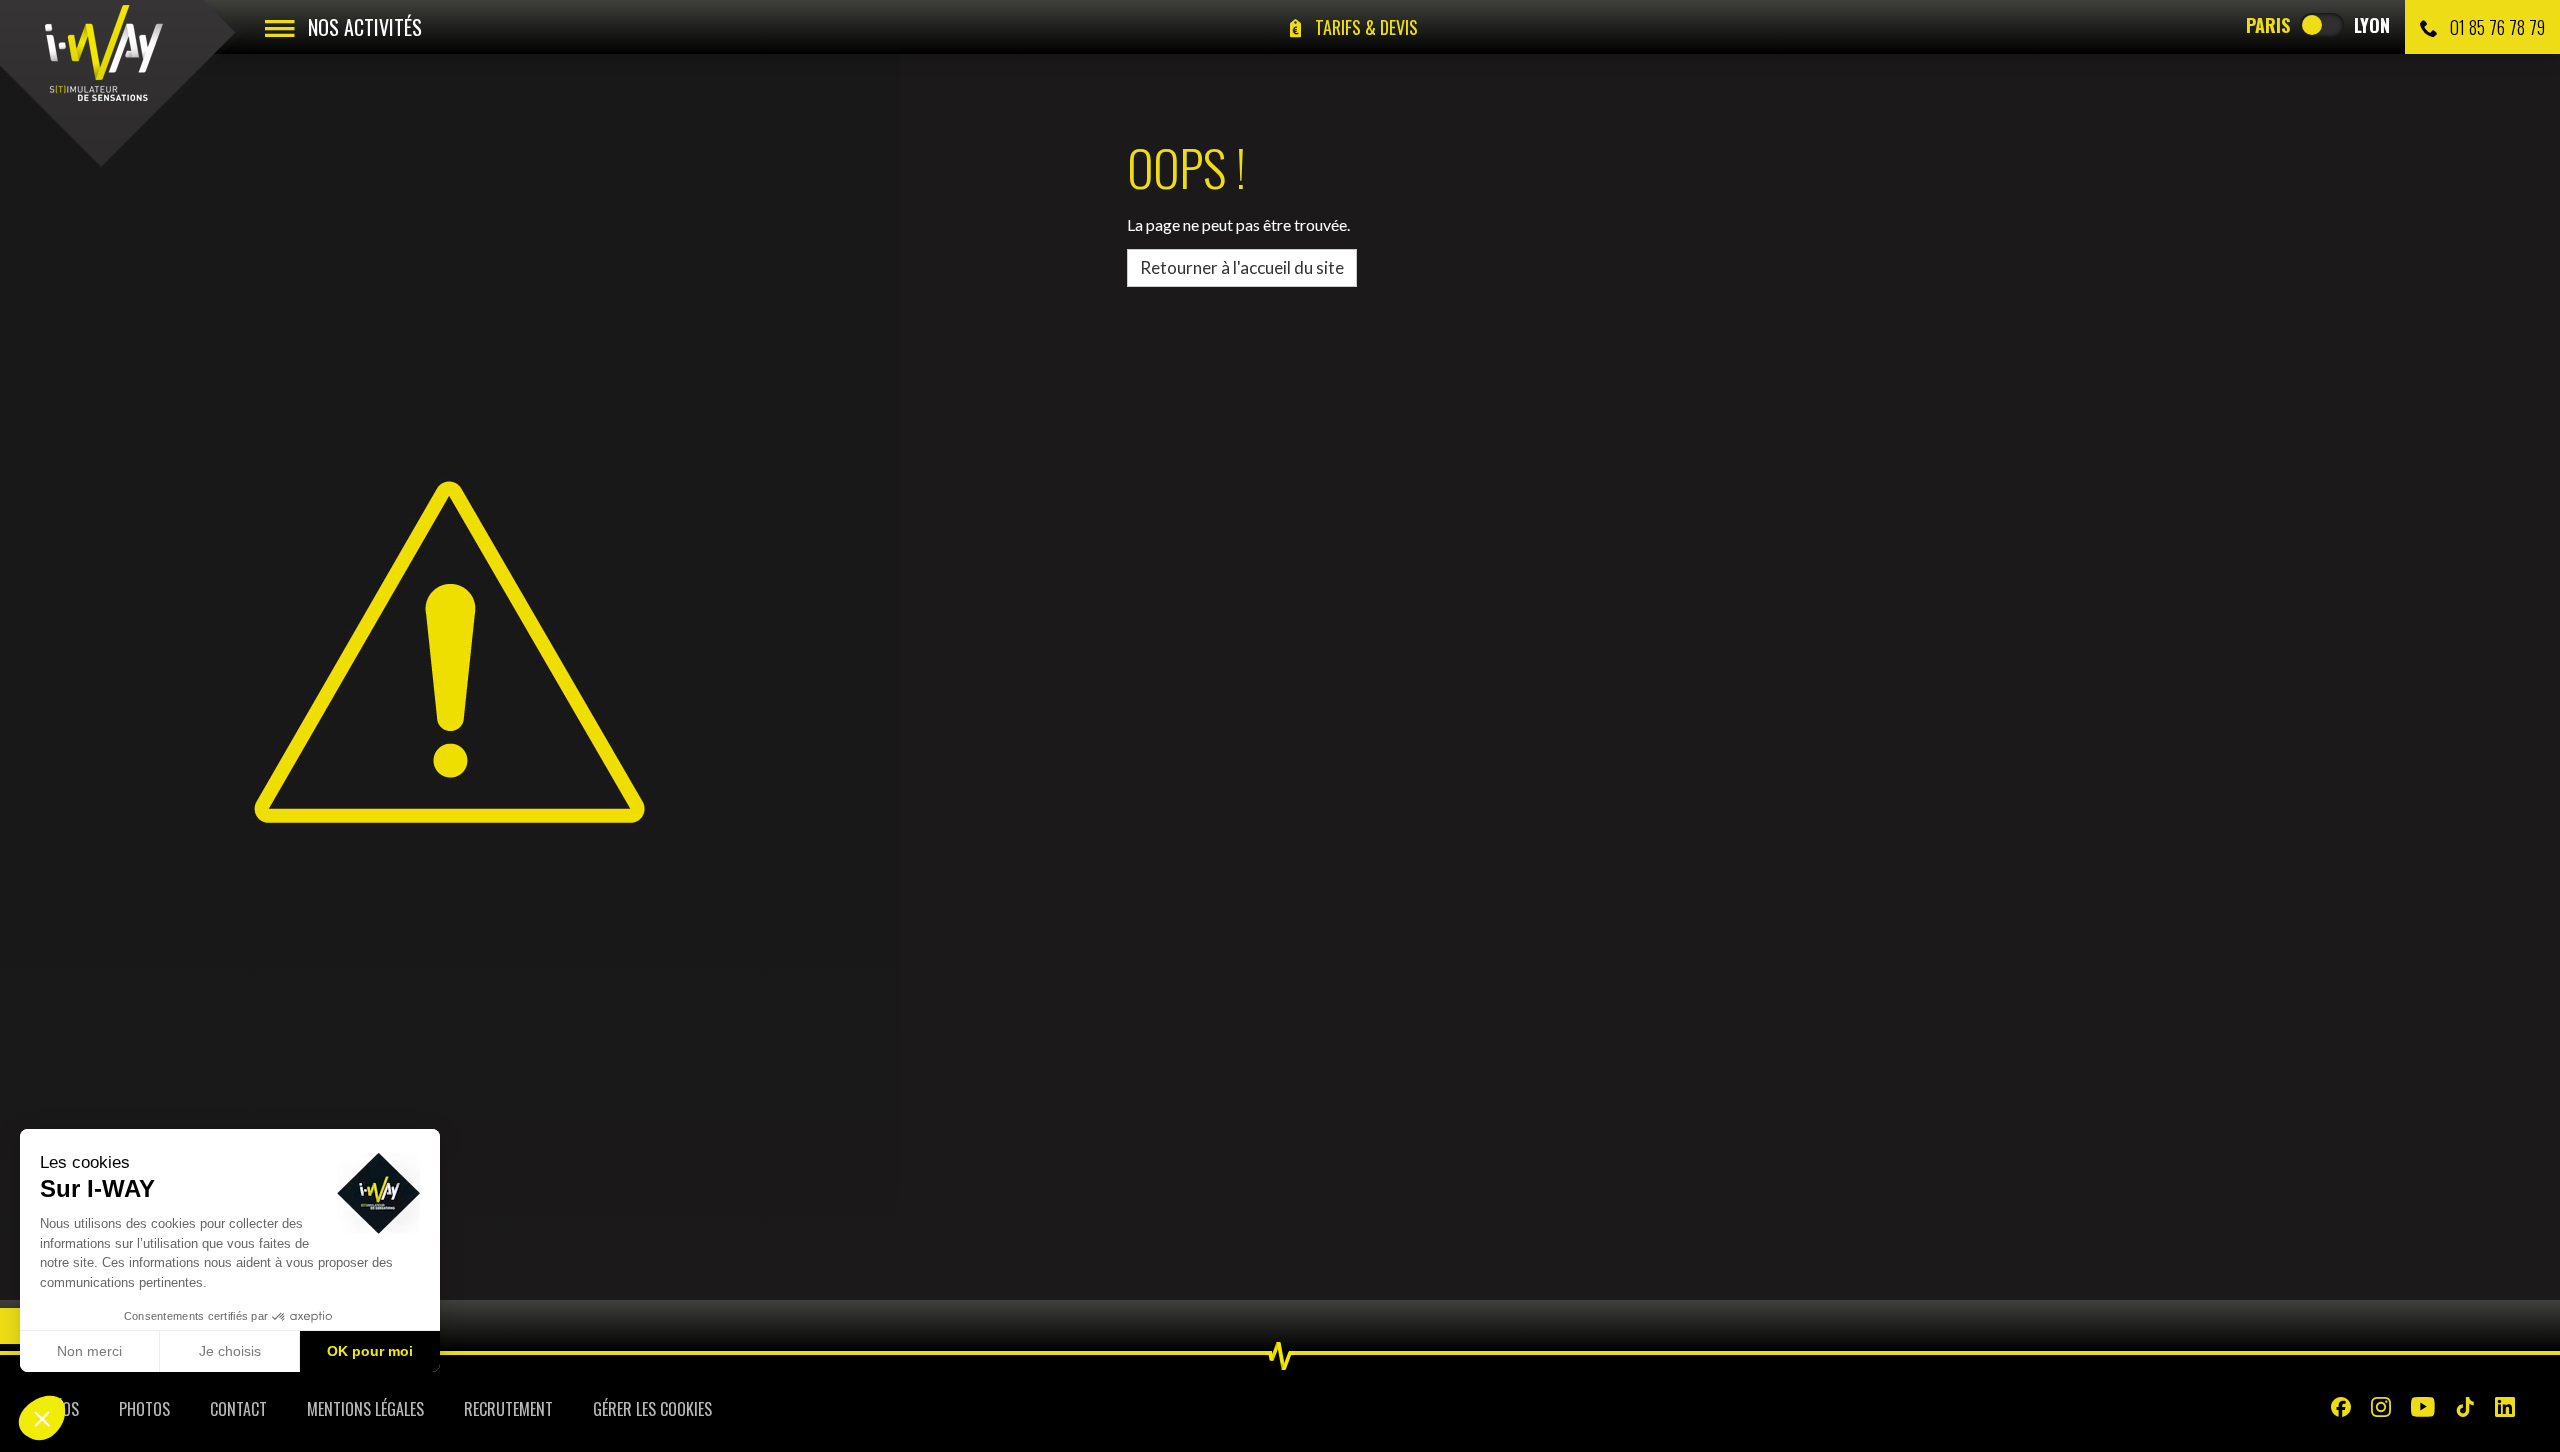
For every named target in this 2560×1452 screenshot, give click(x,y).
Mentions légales (365, 1409)
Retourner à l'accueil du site (1242, 267)
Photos (144, 1409)
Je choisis (230, 1351)
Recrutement (508, 1409)
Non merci (89, 1351)
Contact (238, 1409)
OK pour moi (370, 1351)
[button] (42, 1418)
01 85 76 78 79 (2495, 27)
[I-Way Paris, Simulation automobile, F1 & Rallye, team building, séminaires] (104, 53)
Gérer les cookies (652, 1409)
